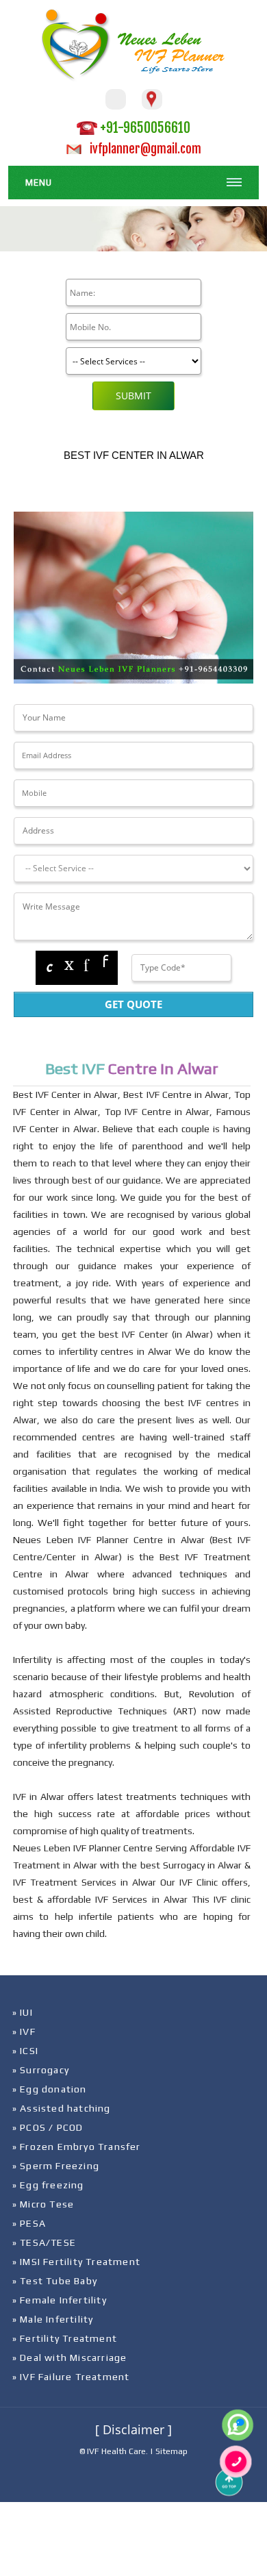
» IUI (23, 2012)
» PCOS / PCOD (48, 2127)
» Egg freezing (48, 2185)
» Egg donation (50, 2089)
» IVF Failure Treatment (71, 2377)
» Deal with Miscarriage (70, 2358)
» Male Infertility (53, 2319)
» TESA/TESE (44, 2242)
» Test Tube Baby (55, 2281)
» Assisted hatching (62, 2108)
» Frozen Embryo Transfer (77, 2147)
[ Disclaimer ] (133, 2429)
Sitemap (171, 2451)
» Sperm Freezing (56, 2166)
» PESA (29, 2223)
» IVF (24, 2031)
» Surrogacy (41, 2070)
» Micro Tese (43, 2204)
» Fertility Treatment (65, 2338)
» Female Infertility (60, 2300)
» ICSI (25, 2051)
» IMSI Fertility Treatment (76, 2262)
